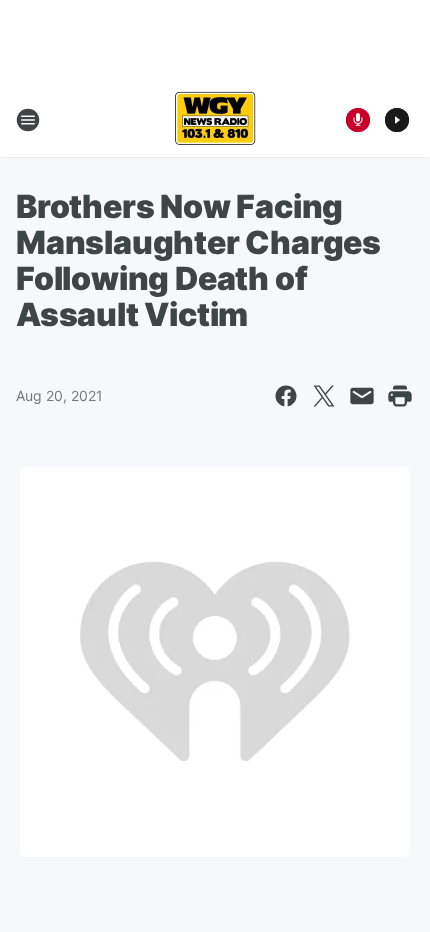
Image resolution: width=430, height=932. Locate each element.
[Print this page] (400, 396)
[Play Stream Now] (397, 120)
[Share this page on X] (324, 396)
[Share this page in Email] (362, 396)
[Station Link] (215, 120)
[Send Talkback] (358, 120)
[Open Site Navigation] (28, 120)
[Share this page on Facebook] (286, 396)
